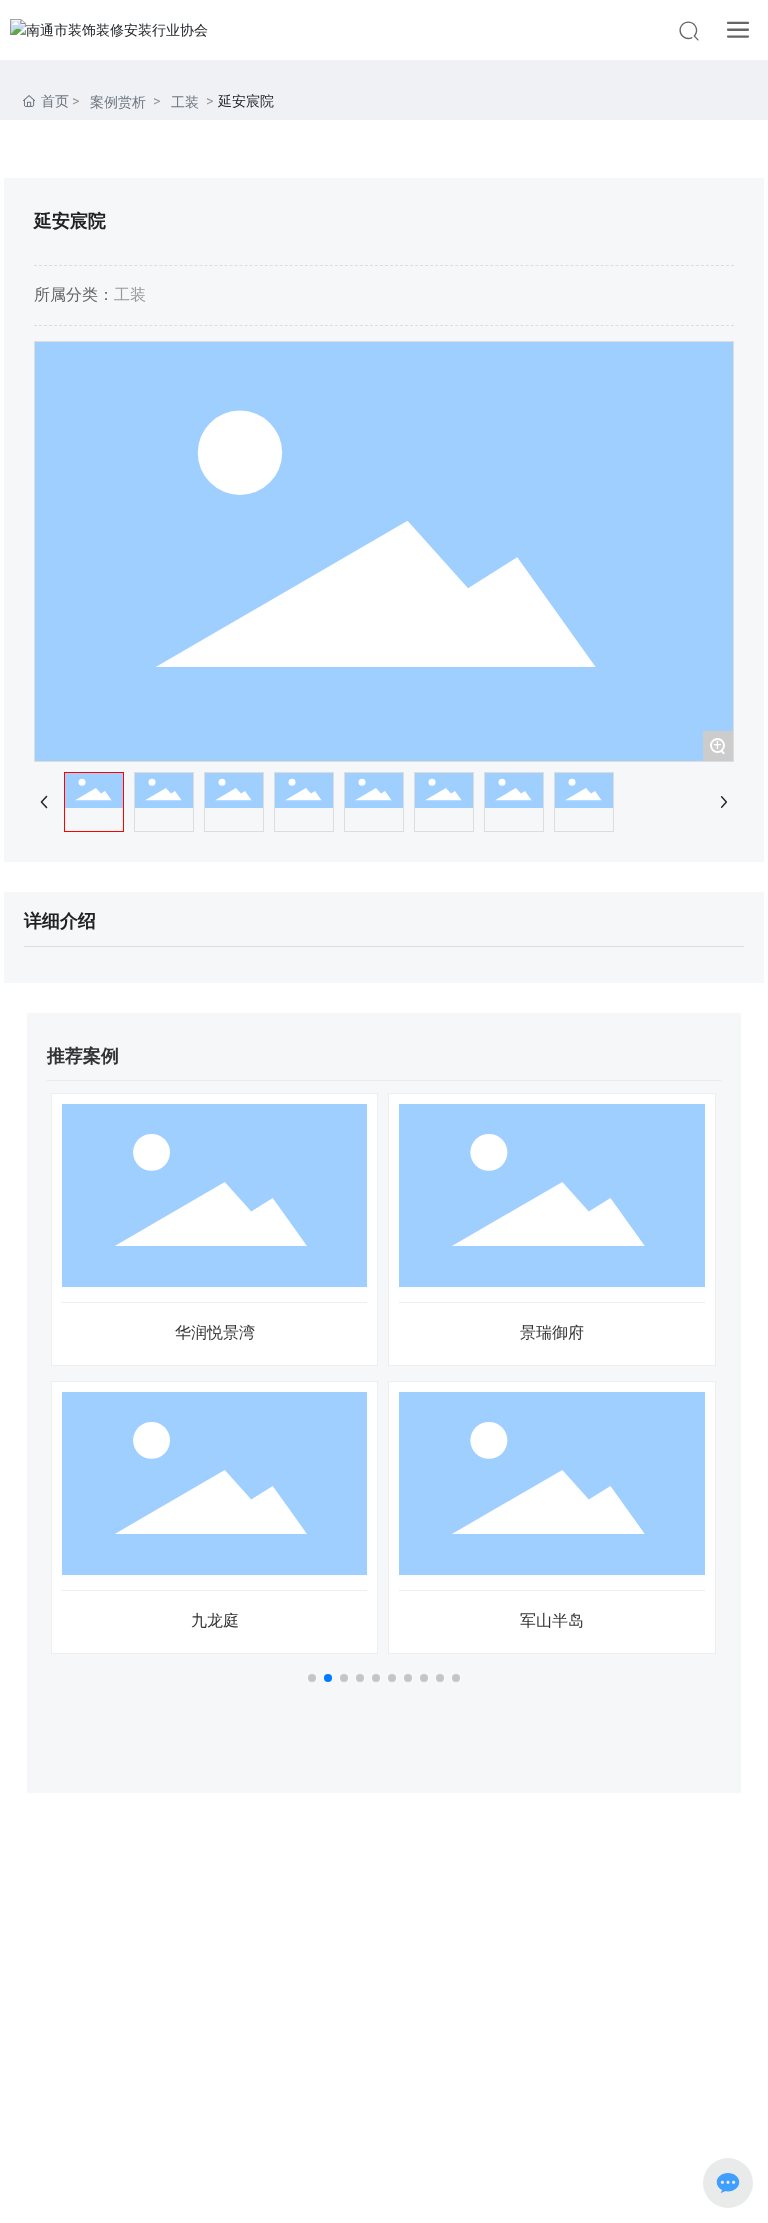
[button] (312, 1678)
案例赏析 (118, 102)
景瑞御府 (552, 1332)
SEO (481, 2190)
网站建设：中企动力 (345, 2190)
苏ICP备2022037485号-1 (384, 2164)
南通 (437, 2190)
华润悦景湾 (215, 1332)
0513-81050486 (419, 1934)
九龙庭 (215, 1620)
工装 (185, 102)
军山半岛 (552, 1620)
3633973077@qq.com (424, 1966)
